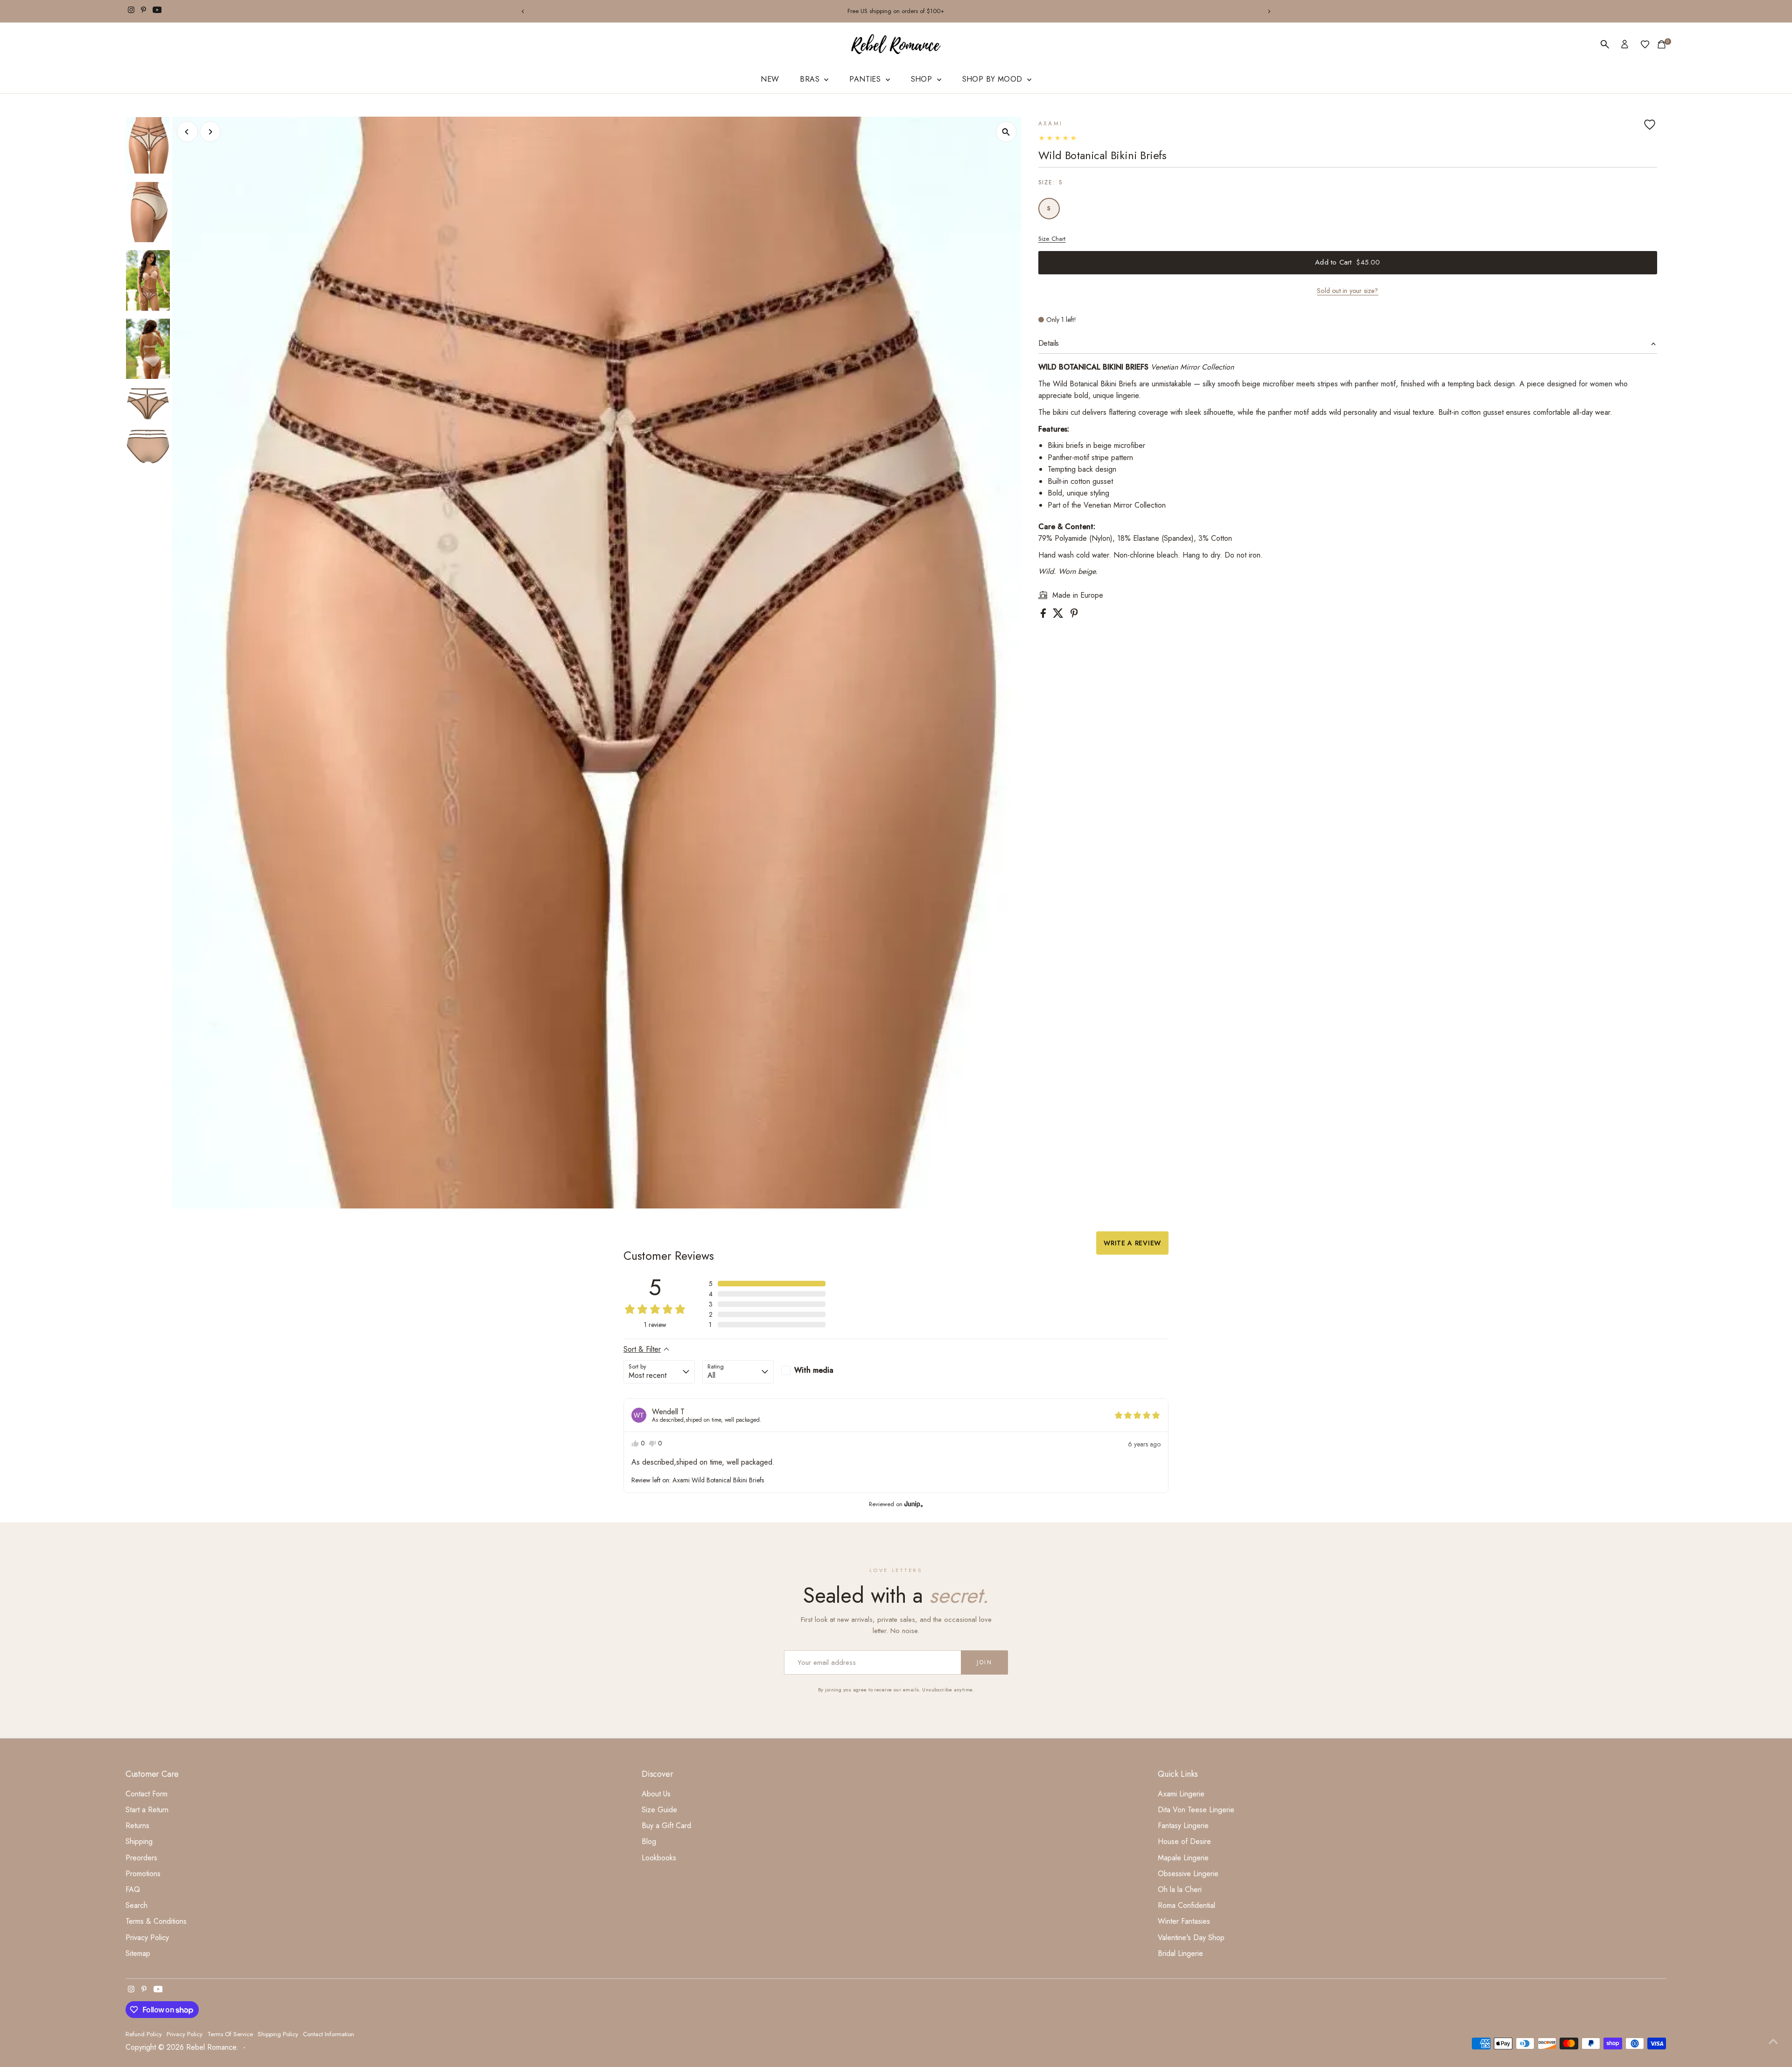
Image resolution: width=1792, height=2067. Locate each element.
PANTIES (866, 79)
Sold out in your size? (1347, 291)
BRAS (811, 79)
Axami (1051, 124)
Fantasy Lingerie (1183, 1826)
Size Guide (659, 1810)
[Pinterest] (143, 11)
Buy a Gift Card (666, 1826)
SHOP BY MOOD (994, 79)
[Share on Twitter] (1059, 615)
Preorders (141, 1858)
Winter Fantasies (1184, 1921)
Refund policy (144, 2034)
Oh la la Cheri (1180, 1889)
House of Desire (1184, 1841)
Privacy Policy (147, 1938)
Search (136, 1905)
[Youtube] (157, 11)
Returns (137, 1826)
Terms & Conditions (156, 1921)
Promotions (143, 1874)
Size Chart (1052, 239)
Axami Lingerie (1181, 1794)
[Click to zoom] (1006, 132)
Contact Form (147, 1794)
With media (814, 1370)
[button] (767, 1284)
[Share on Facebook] (1044, 615)
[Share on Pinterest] (1074, 615)
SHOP (923, 79)
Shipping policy (278, 2034)
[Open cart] (1662, 44)
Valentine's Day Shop (1191, 1938)
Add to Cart (1347, 262)
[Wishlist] (1645, 44)
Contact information (329, 2034)
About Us (656, 1794)
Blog (649, 1841)
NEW (770, 79)
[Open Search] (1605, 44)
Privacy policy (185, 2034)
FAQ (133, 1889)
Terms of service (230, 2034)
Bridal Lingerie (1180, 1953)
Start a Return (147, 1810)
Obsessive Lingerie (1188, 1874)
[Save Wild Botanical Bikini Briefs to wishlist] (1650, 125)
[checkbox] (817, 1370)
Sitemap (138, 1953)
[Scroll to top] (1773, 2041)
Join (984, 1662)
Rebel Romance (211, 2047)
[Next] (1269, 11)
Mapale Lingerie (1183, 1858)
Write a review (1132, 1243)
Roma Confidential (1186, 1905)
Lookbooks (659, 1858)
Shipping (139, 1841)
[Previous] (523, 11)
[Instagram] (131, 11)
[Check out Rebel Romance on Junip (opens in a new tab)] (913, 1504)
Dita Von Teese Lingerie (1196, 1810)
